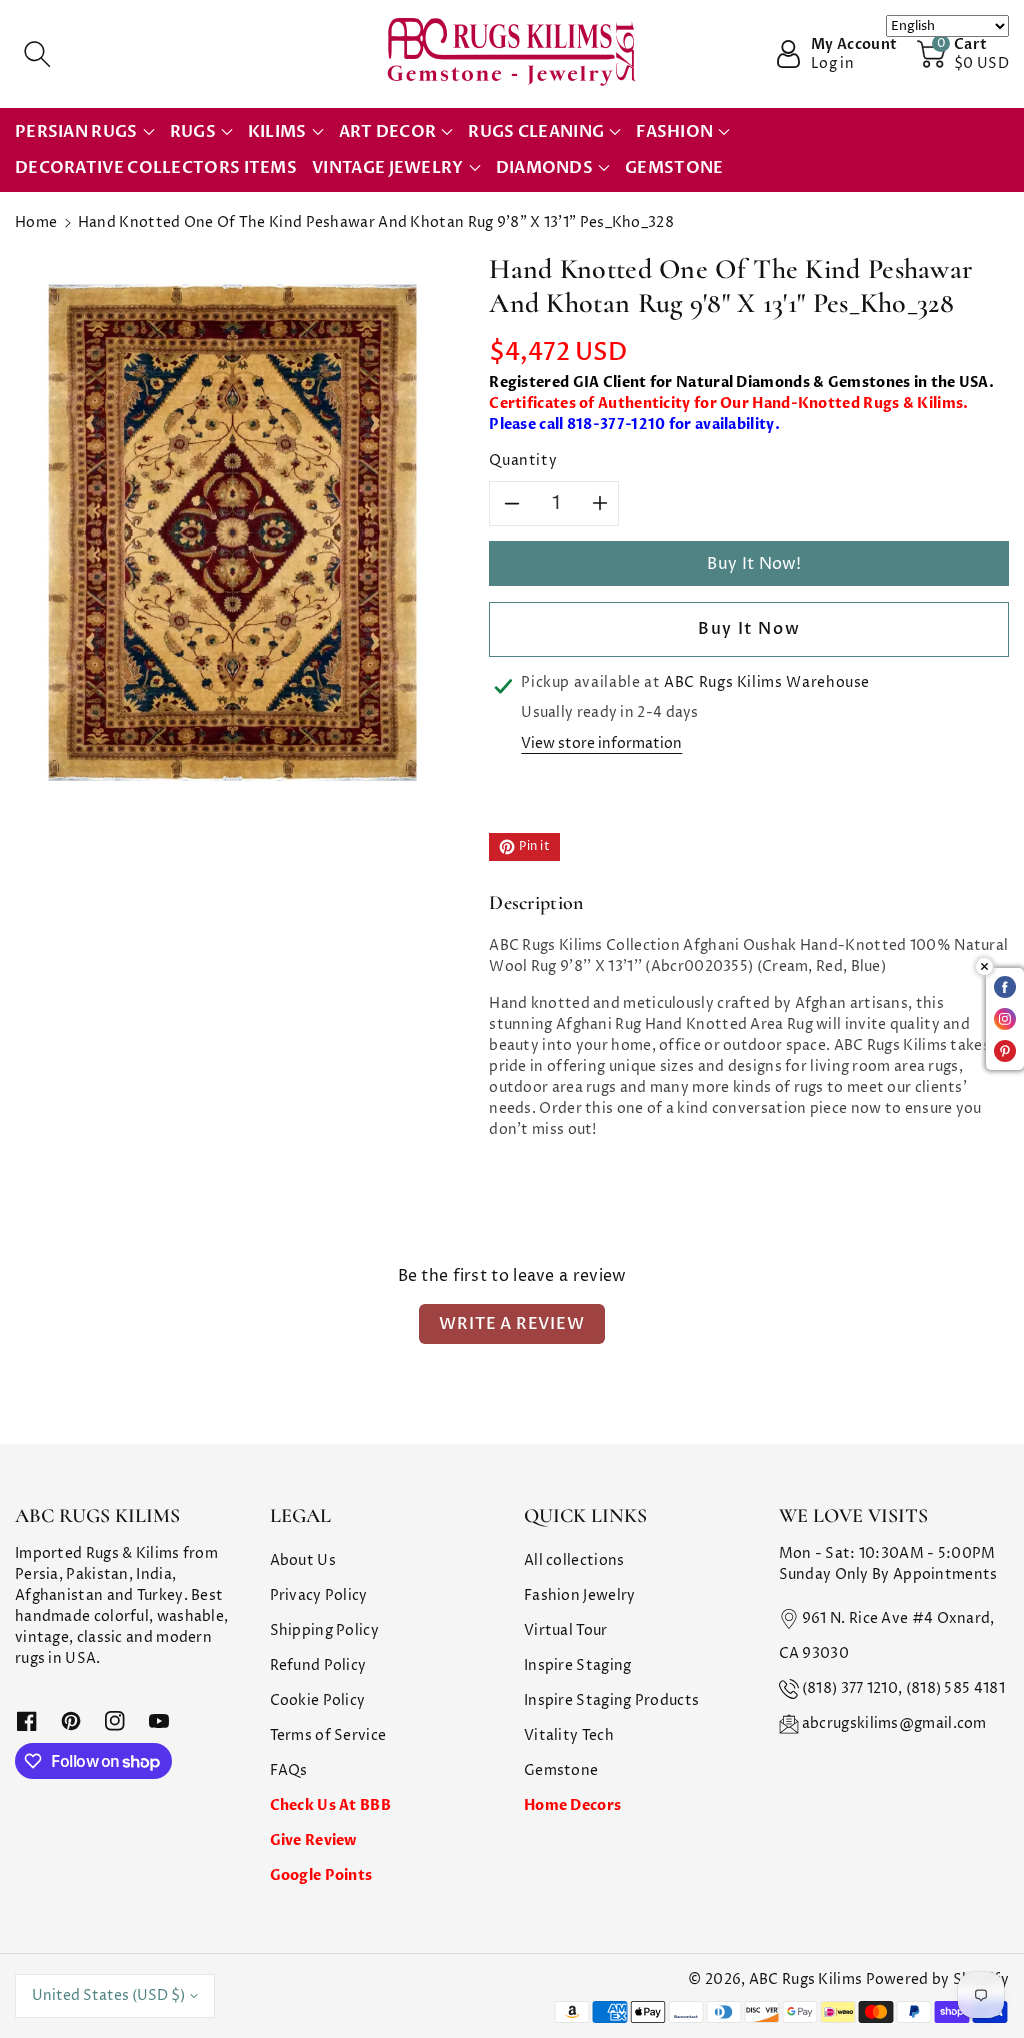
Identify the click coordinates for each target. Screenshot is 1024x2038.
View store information (601, 743)
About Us (303, 1560)
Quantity (523, 460)
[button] (37, 54)
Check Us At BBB (331, 1805)
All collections (574, 1560)
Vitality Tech (569, 1735)
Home (36, 222)
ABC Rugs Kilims (806, 1979)
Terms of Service (328, 1735)
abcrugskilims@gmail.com (894, 1723)
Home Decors (572, 1805)
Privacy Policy (319, 1595)
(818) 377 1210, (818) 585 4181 (903, 1688)
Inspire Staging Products (611, 1700)
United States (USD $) (108, 1995)
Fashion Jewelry (580, 1595)
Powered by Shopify (937, 1979)
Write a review (511, 1324)
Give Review (313, 1840)
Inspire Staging (578, 1665)
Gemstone (561, 1770)
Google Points (321, 1875)
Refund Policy (318, 1665)
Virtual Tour (566, 1630)
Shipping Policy (325, 1630)
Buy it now (749, 629)
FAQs (289, 1770)
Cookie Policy (318, 1700)
